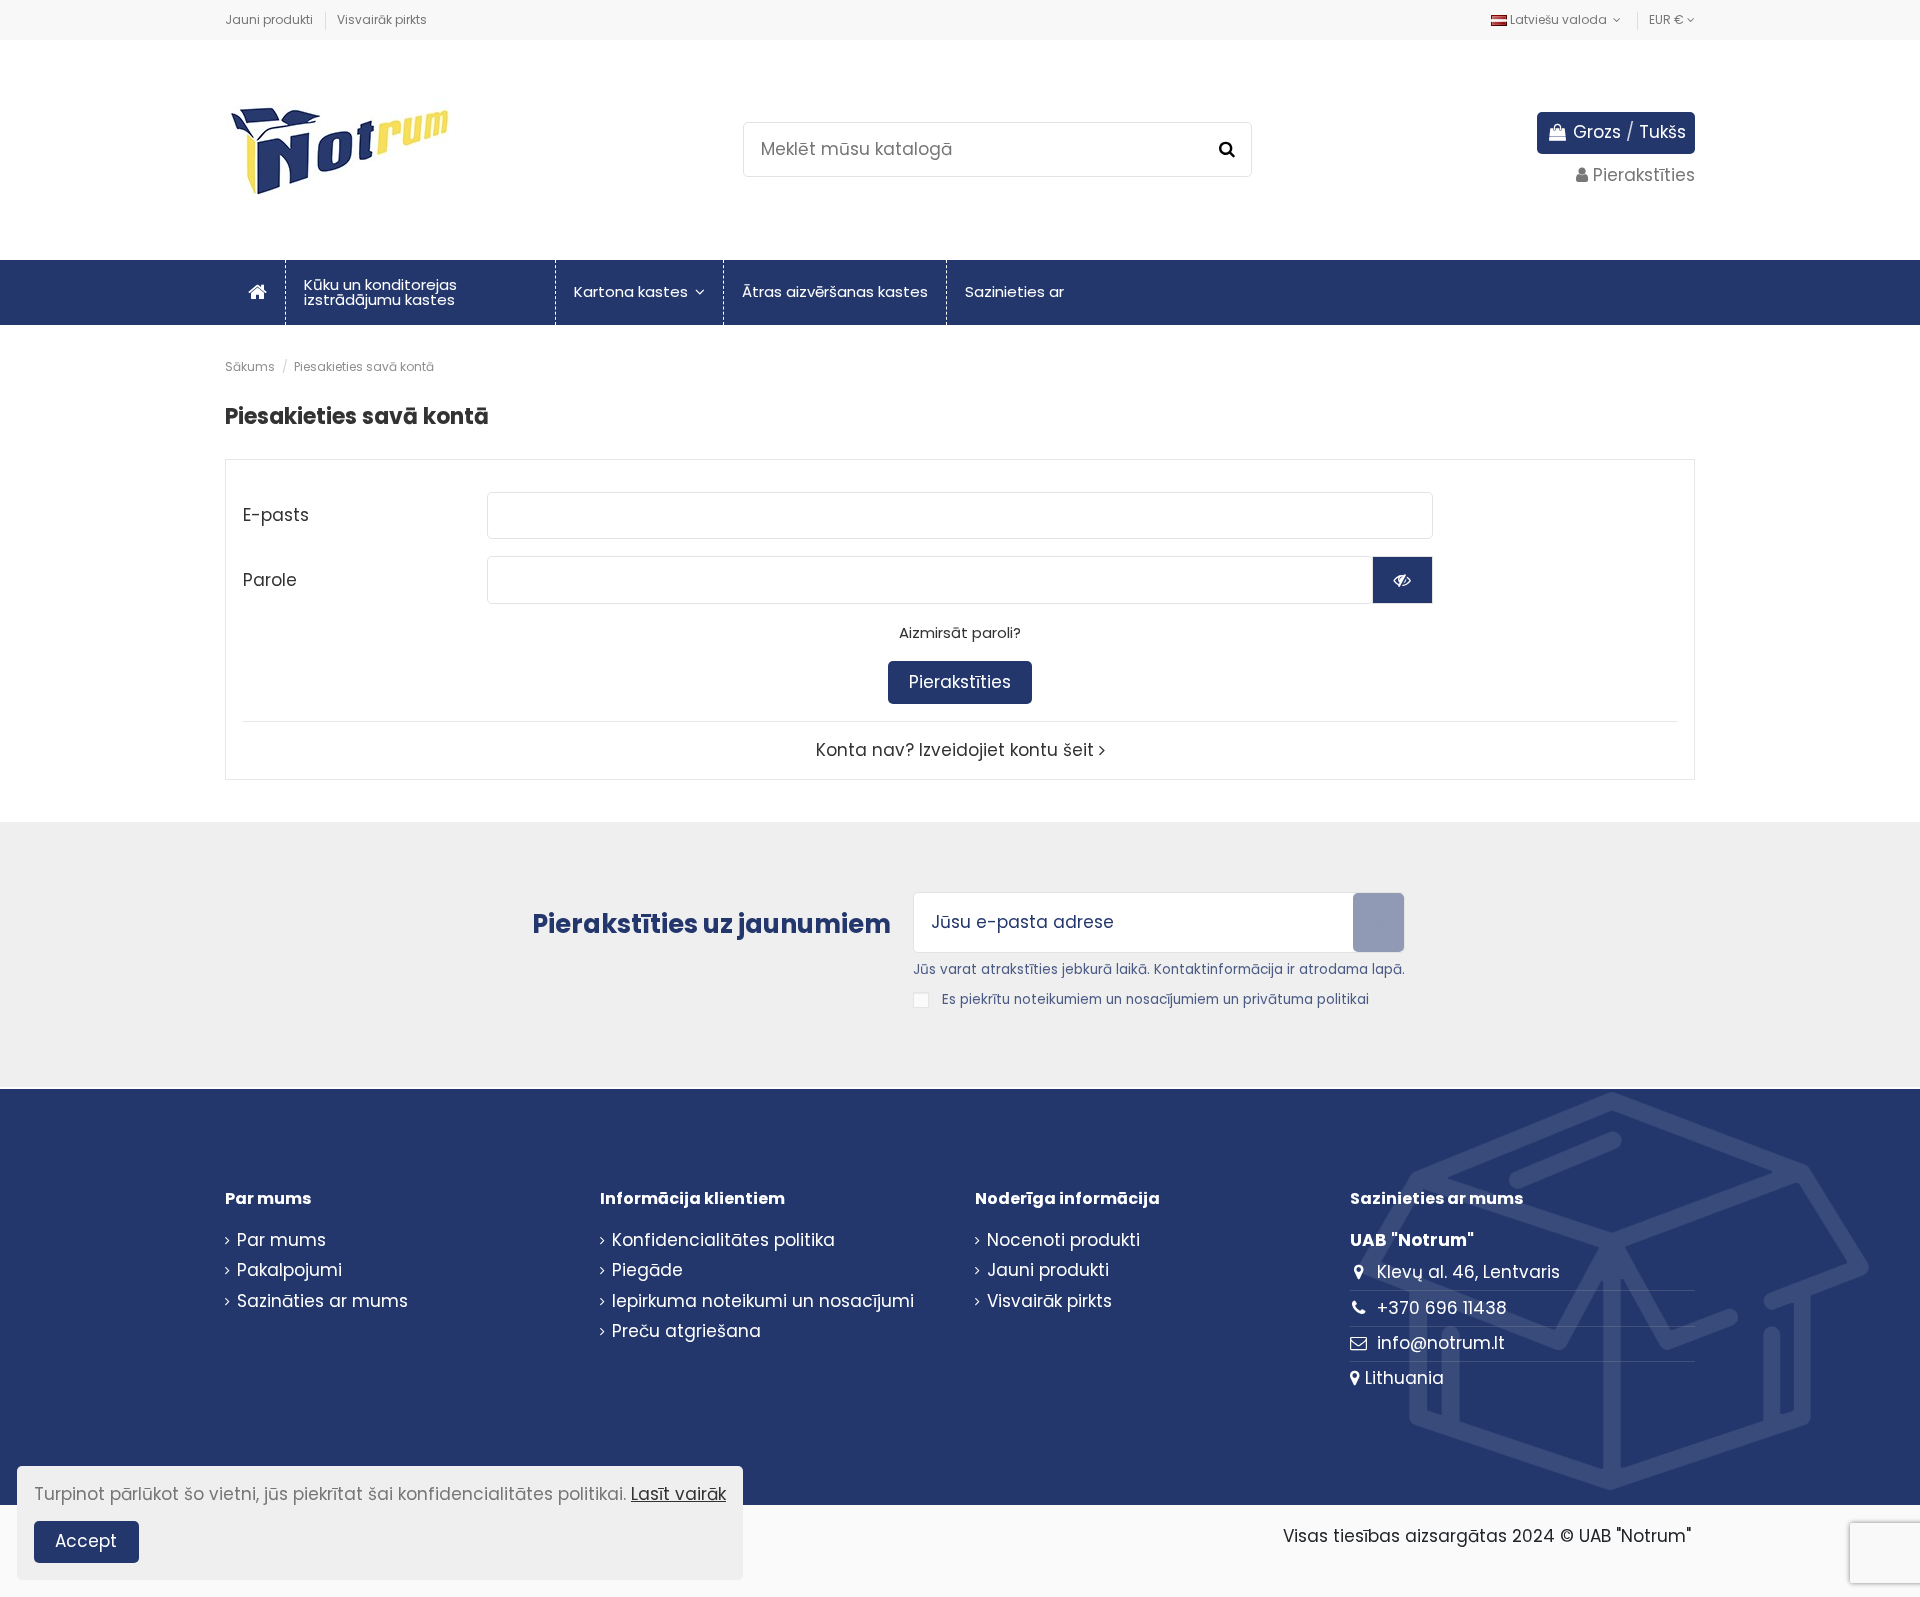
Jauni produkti (270, 19)
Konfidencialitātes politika (723, 1240)
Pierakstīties (960, 682)
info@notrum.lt (1441, 1343)
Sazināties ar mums (322, 1301)
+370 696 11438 (1442, 1308)
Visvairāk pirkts (382, 19)
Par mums (281, 1240)
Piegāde (647, 1270)
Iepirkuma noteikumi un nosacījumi (763, 1301)
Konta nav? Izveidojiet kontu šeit (957, 750)
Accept (86, 1541)
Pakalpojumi (289, 1270)
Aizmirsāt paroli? (960, 632)
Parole (270, 580)
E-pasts (276, 515)
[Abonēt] (1378, 923)
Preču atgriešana (686, 1331)
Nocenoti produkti (1063, 1240)
